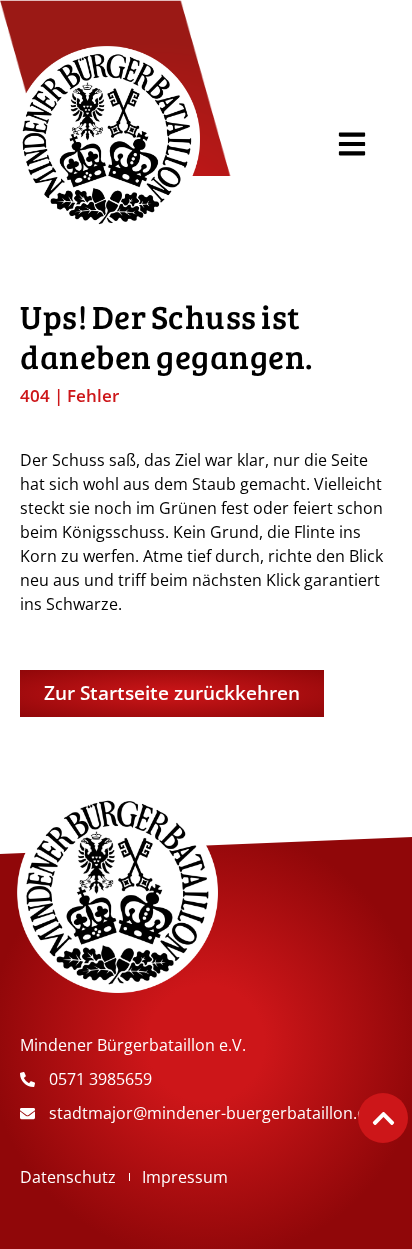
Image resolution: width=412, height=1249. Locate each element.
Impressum (185, 1177)
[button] (352, 143)
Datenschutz (68, 1177)
